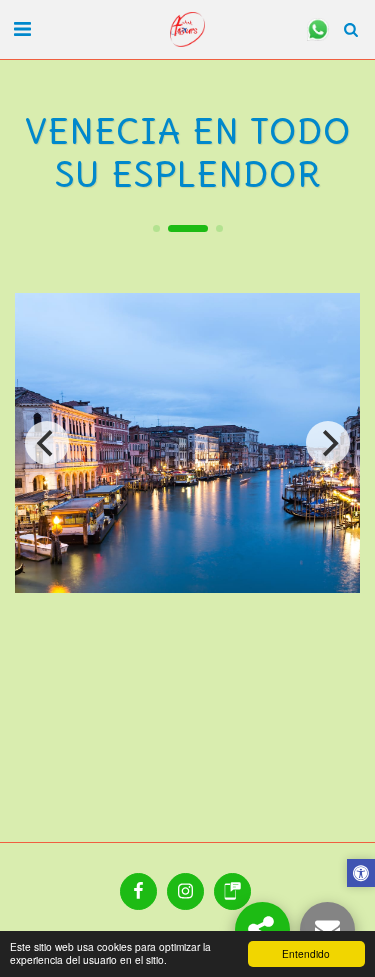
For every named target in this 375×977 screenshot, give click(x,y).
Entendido (306, 953)
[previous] (47, 443)
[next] (328, 443)
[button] (22, 28)
